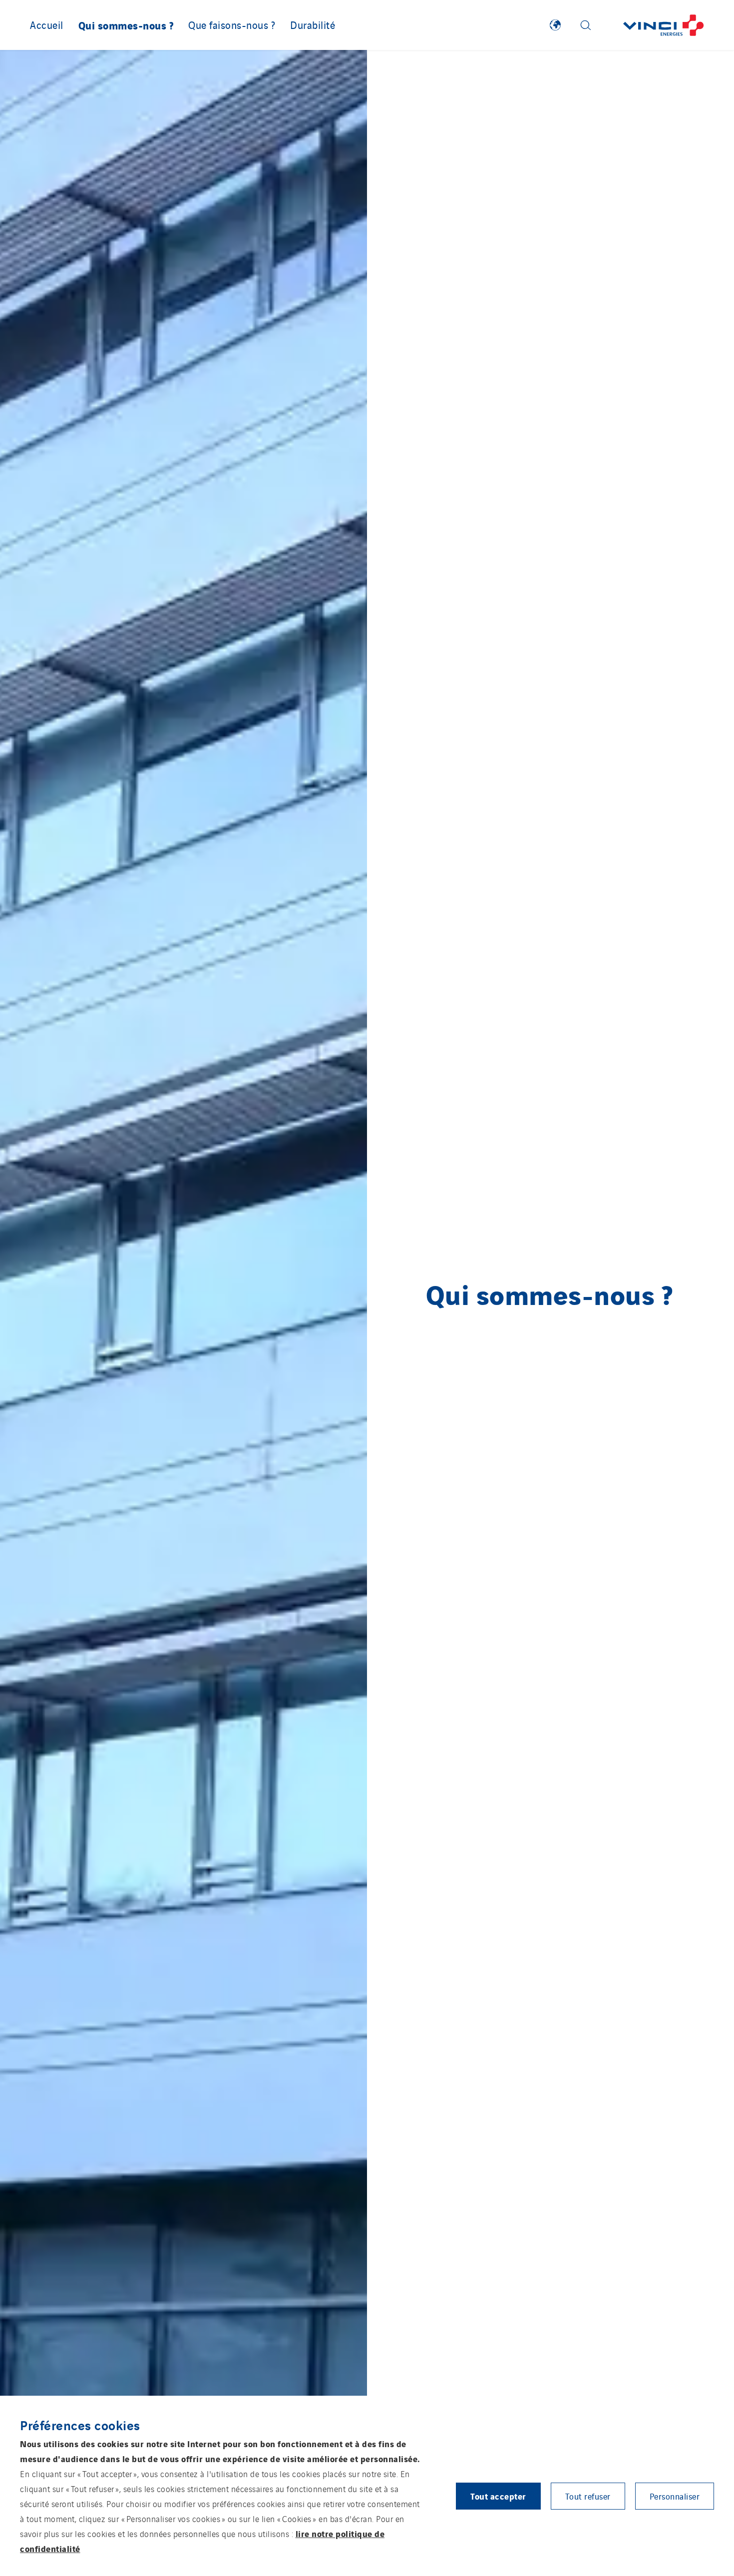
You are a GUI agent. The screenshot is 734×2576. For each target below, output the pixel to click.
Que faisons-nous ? (232, 24)
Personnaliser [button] (675, 2496)
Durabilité (313, 24)
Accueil (47, 24)
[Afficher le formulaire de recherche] (586, 25)
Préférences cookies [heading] (80, 2425)
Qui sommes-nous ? (126, 25)
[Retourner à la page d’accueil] (664, 25)
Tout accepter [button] (498, 2496)
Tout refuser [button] (588, 2496)
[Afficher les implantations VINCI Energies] (555, 25)
